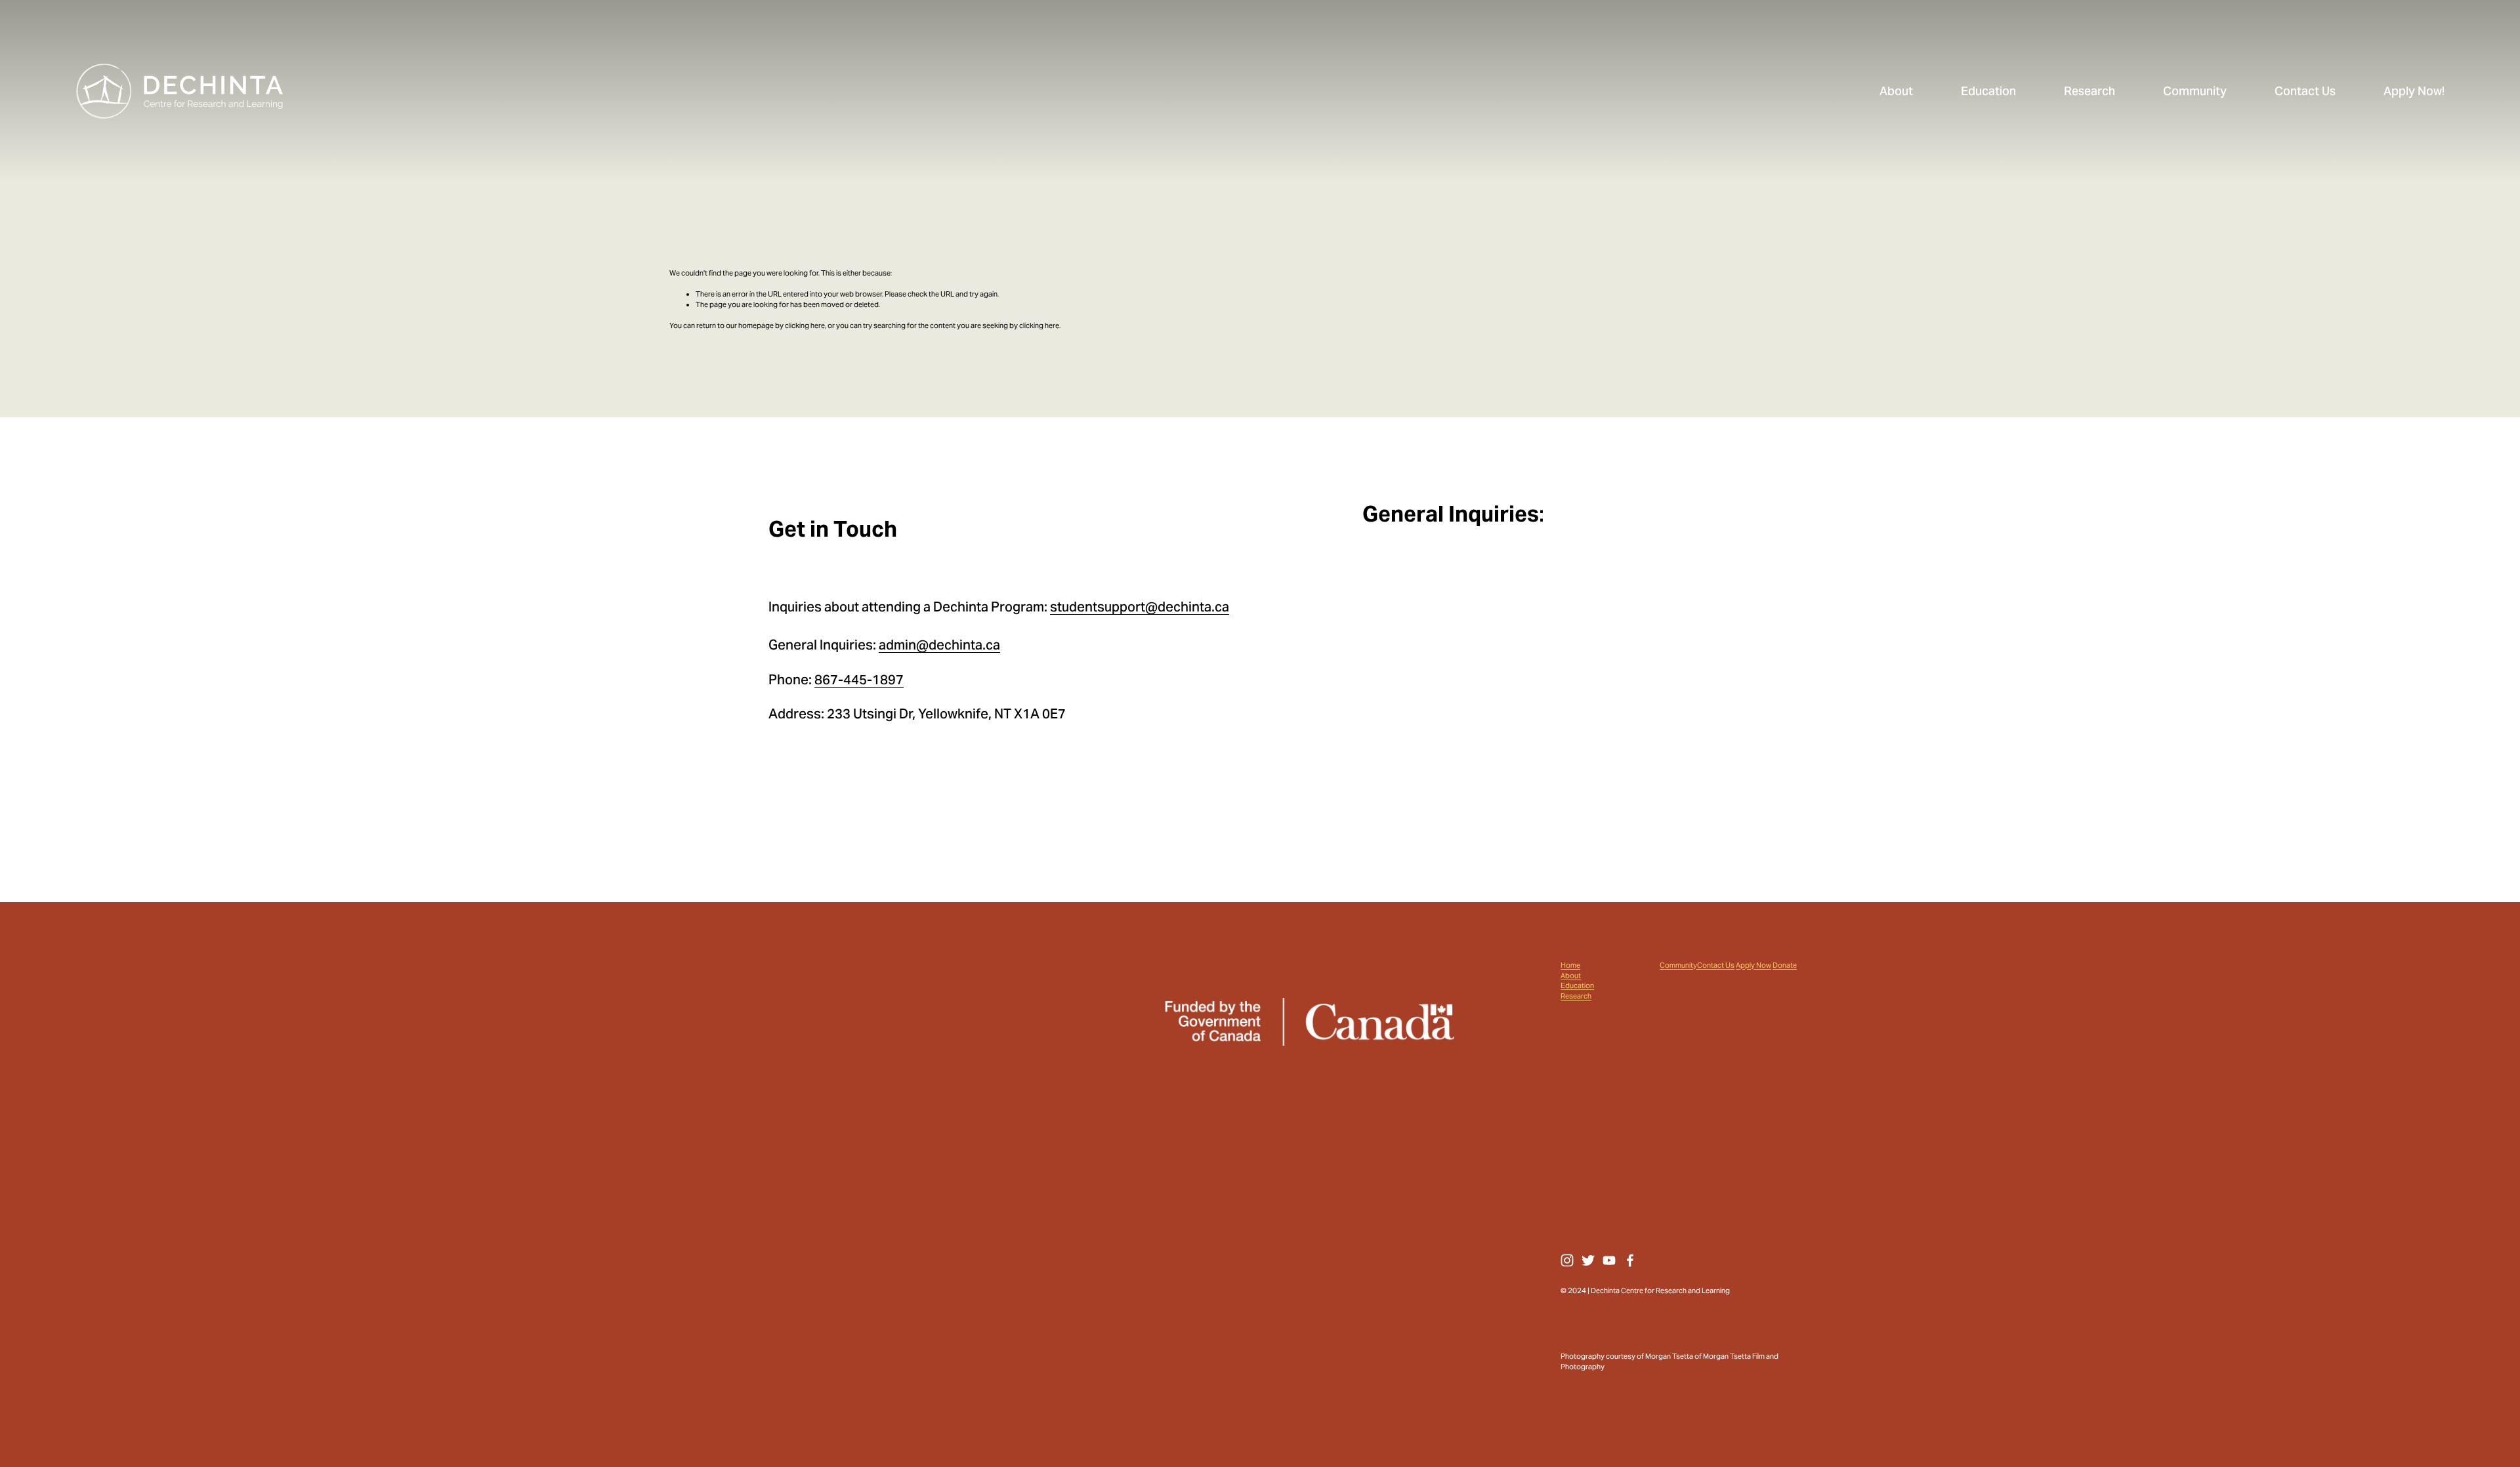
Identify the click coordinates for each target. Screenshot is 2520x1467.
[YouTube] (1609, 1260)
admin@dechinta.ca (939, 645)
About (1571, 976)
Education (1577, 986)
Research (1576, 996)
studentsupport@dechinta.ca (1140, 607)
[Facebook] (1630, 1260)
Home (1570, 965)
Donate (1785, 965)
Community (1678, 965)
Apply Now (1753, 965)
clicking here (805, 325)
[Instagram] (1567, 1260)
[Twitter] (1588, 1260)
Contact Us (1716, 965)
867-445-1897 (859, 680)
